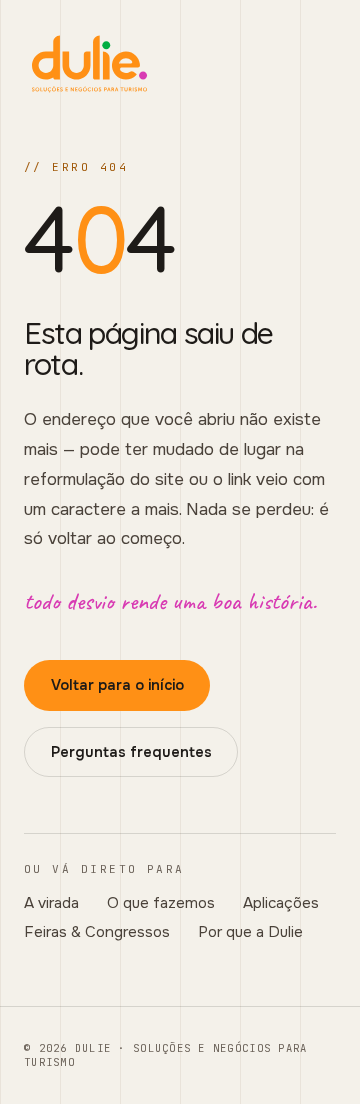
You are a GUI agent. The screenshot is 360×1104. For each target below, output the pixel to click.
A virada (51, 903)
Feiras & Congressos (97, 932)
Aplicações (281, 903)
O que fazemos (161, 903)
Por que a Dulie (250, 932)
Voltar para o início (117, 685)
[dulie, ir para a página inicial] (180, 64)
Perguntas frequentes (131, 752)
